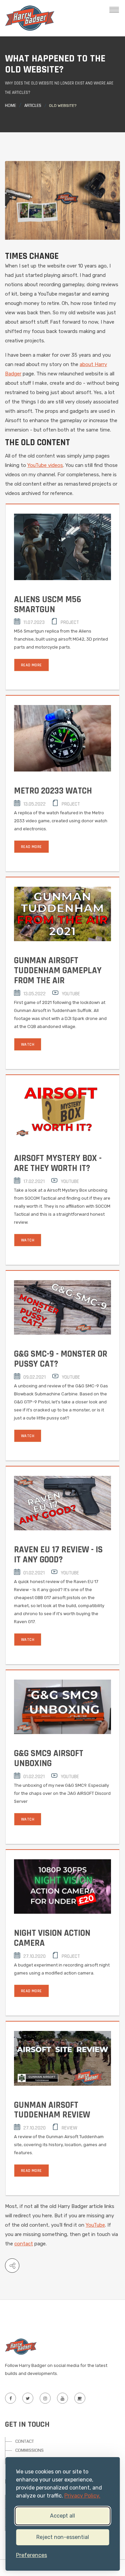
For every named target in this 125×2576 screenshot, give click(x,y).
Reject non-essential (63, 2537)
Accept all (62, 2516)
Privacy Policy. (82, 2496)
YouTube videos (45, 465)
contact (24, 2244)
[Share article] (12, 2266)
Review (69, 2128)
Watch (28, 1045)
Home (10, 106)
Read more (31, 665)
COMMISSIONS (29, 2450)
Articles (33, 106)
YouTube (71, 994)
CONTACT (25, 2441)
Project (70, 622)
